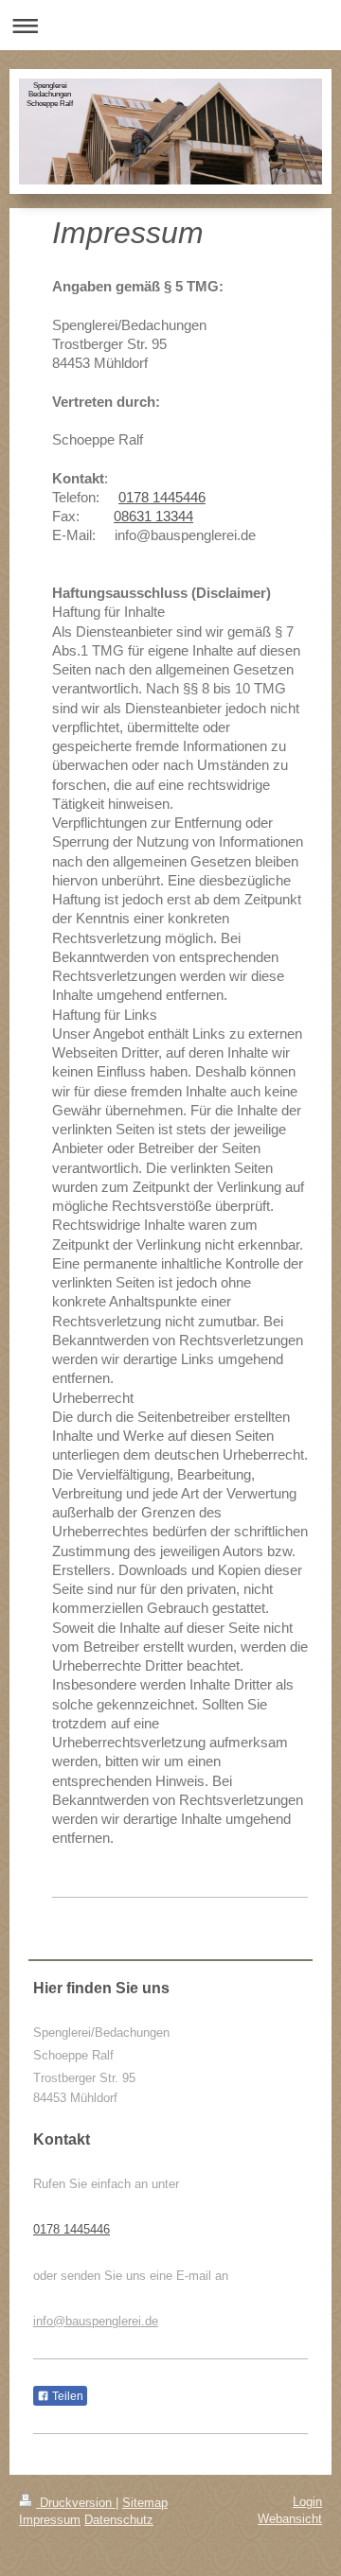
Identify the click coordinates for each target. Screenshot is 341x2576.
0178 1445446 (162, 497)
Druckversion (76, 2503)
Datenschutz (119, 2520)
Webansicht (290, 2519)
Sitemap (145, 2503)
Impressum (50, 2520)
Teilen (66, 2396)
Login (307, 2502)
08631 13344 (153, 516)
